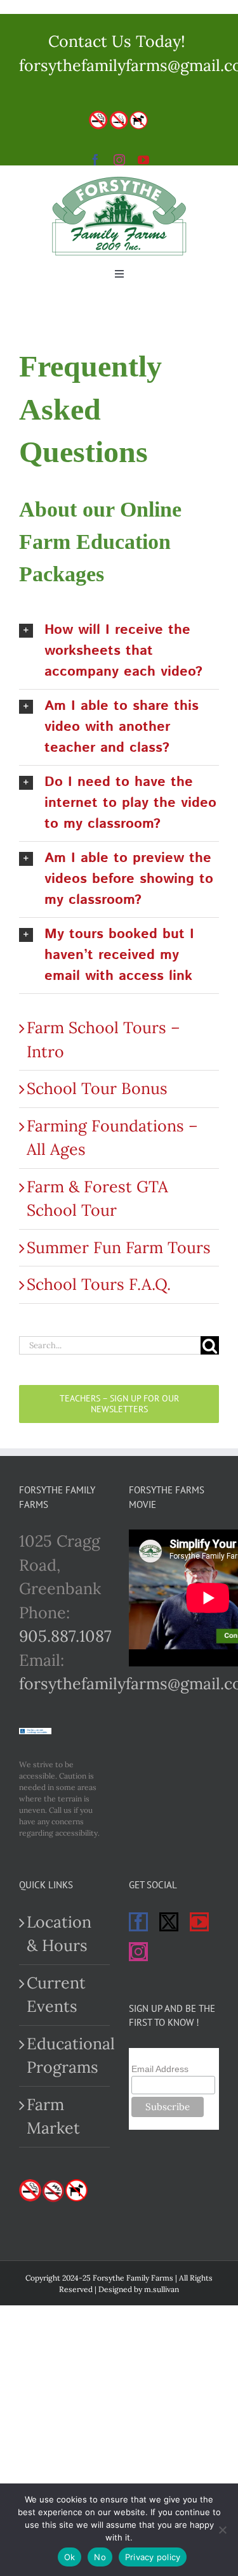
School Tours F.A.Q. (99, 1284)
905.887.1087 (65, 1636)
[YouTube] (199, 1922)
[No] (222, 2530)
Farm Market (53, 2116)
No (100, 2557)
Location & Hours (59, 1934)
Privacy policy (153, 2557)
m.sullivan (162, 2289)
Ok (70, 2557)
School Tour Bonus (97, 1088)
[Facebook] (138, 1922)
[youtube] (143, 160)
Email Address (160, 2069)
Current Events (56, 1995)
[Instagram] (138, 1952)
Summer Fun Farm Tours (119, 1247)
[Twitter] (169, 1922)
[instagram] (119, 160)
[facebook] (95, 160)
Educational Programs (65, 2056)
